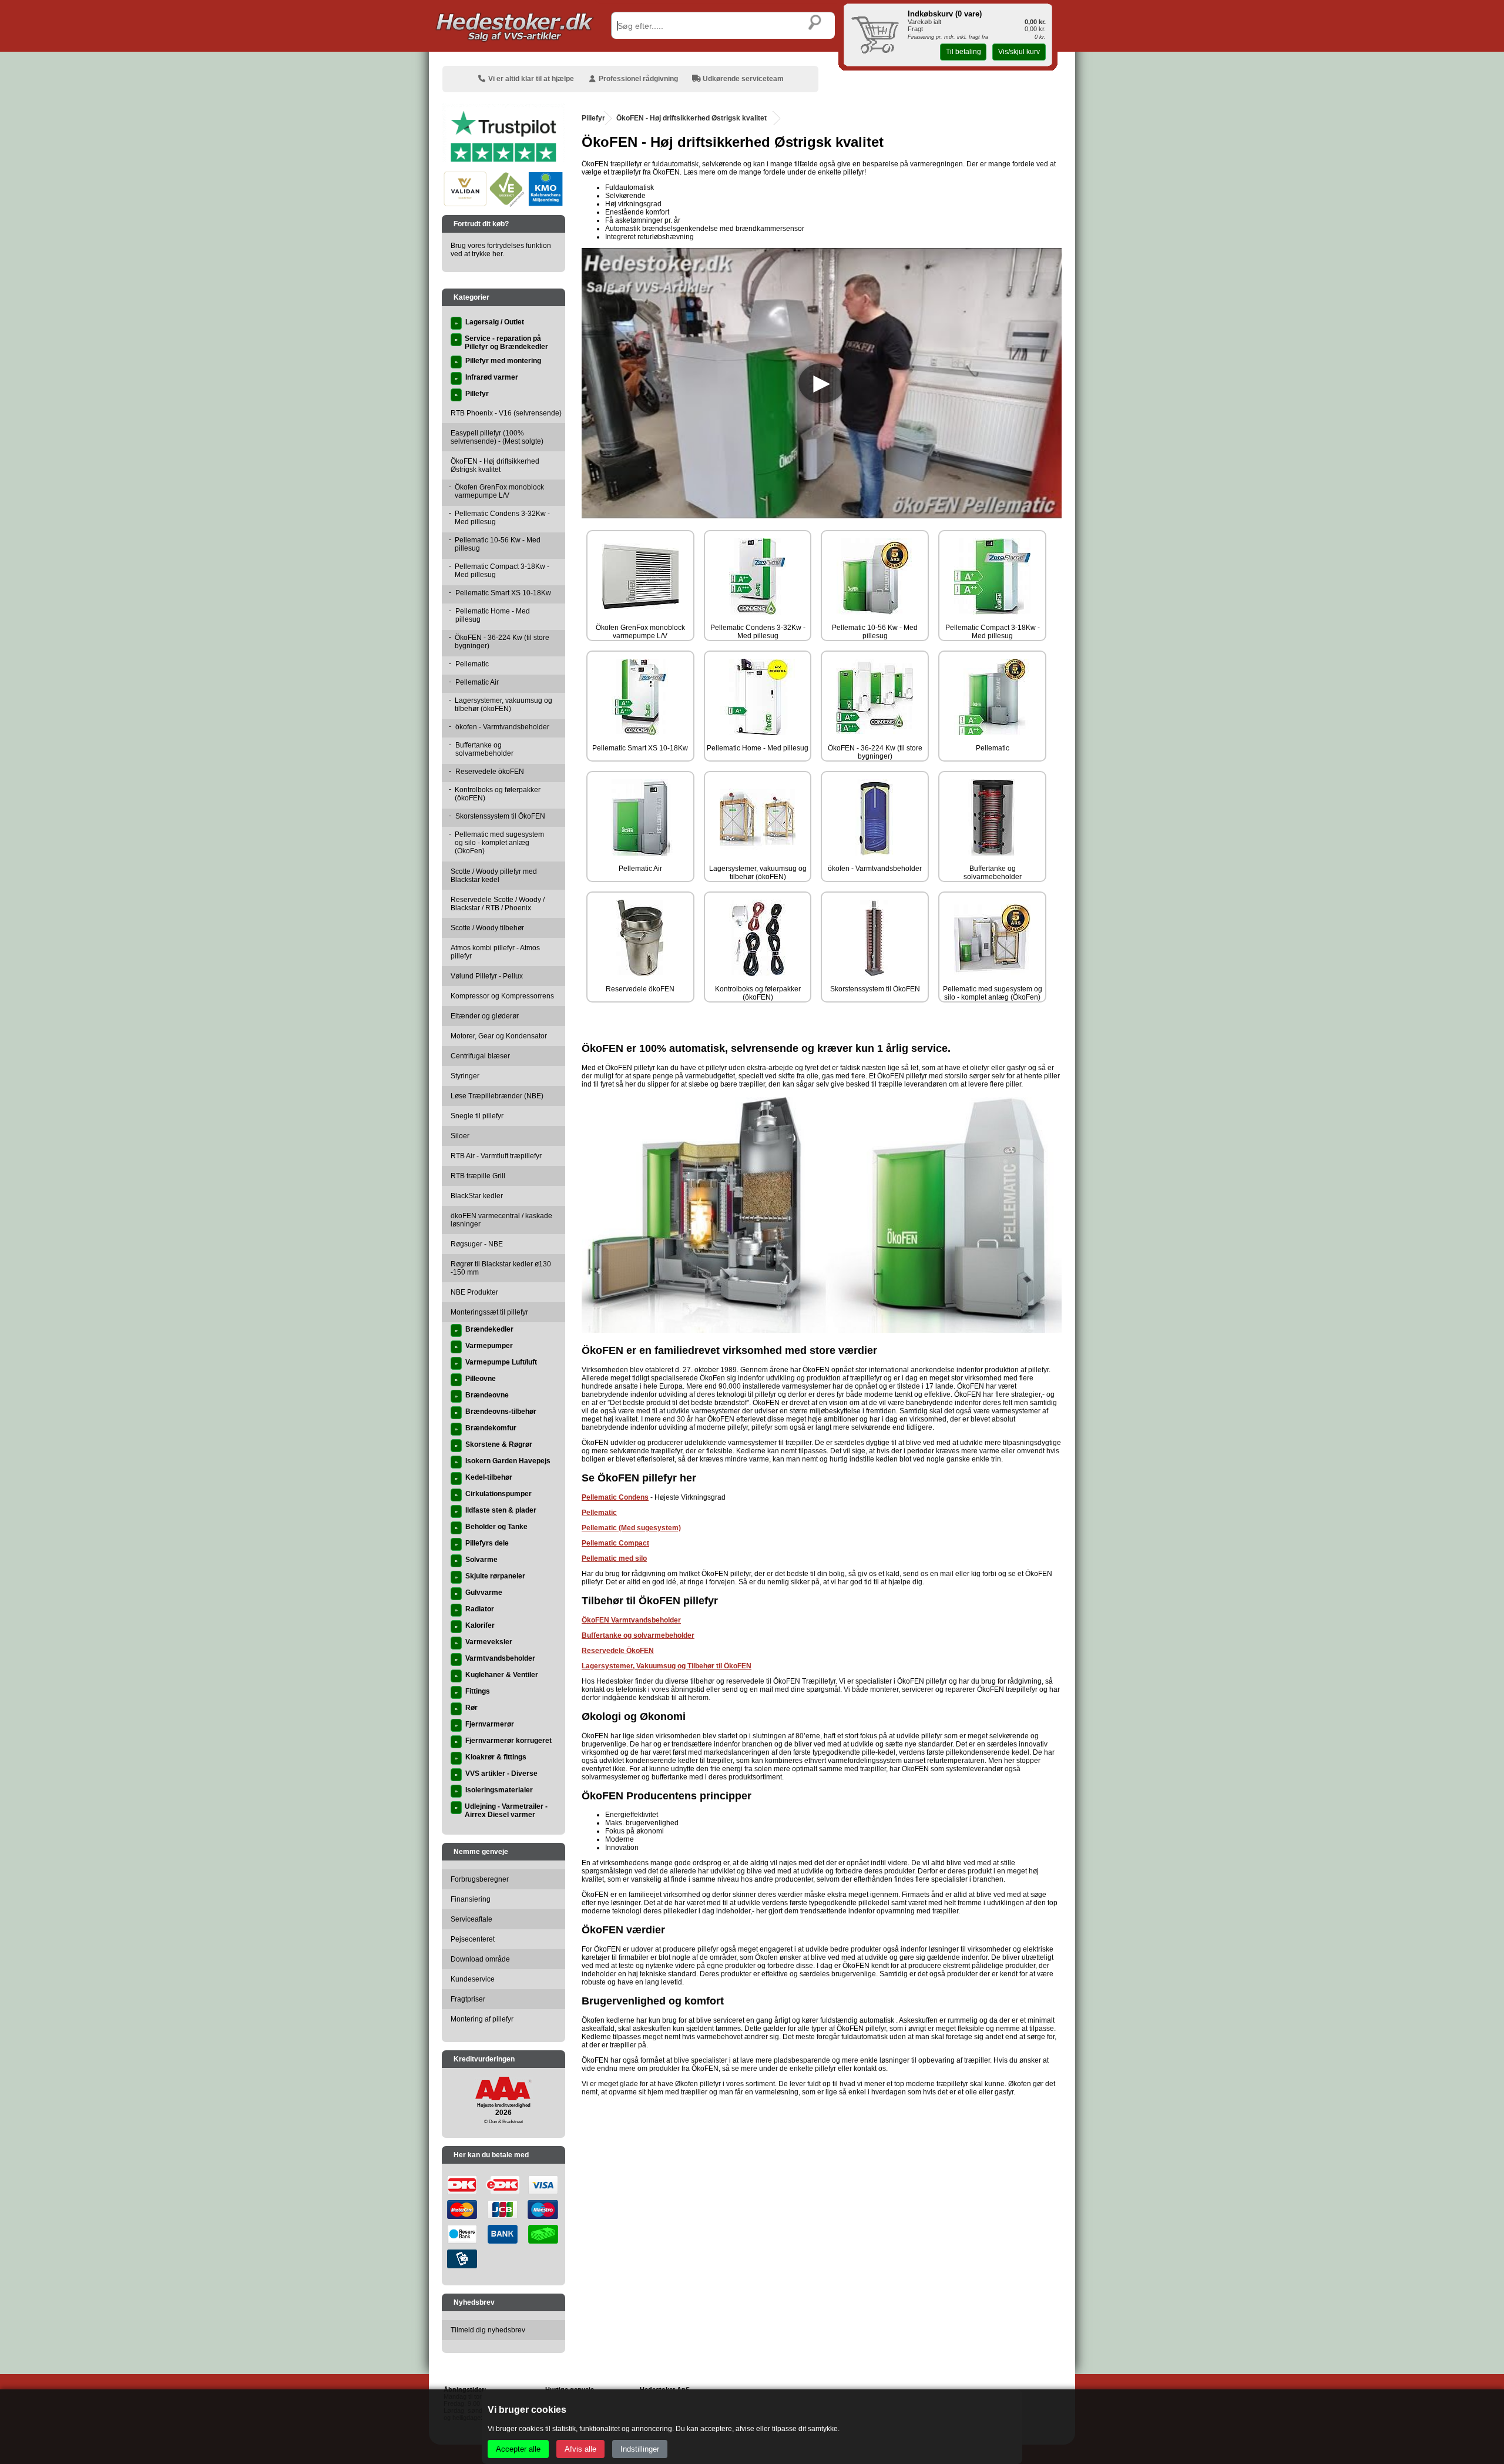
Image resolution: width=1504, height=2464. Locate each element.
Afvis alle (580, 2449)
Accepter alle (518, 2449)
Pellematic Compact (615, 1543)
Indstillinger (640, 2449)
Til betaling (963, 52)
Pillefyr (593, 118)
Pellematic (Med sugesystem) (631, 1528)
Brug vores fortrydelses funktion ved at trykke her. (501, 250)
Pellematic (599, 1513)
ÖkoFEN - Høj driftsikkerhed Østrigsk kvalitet (691, 118)
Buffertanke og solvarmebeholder (638, 1635)
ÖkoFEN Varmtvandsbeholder (631, 1620)
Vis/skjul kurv (1019, 52)
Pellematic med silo (614, 1558)
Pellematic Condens (615, 1497)
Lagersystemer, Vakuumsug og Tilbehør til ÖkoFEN (667, 1666)
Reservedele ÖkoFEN (618, 1651)
